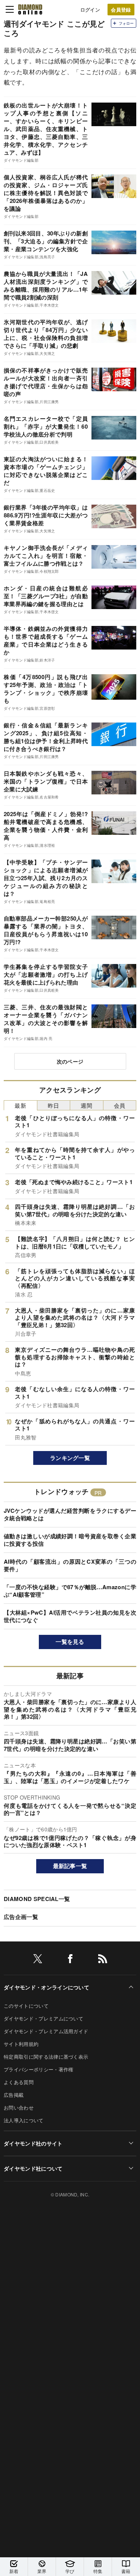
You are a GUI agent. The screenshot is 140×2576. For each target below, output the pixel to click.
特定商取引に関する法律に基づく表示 (46, 2057)
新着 (14, 2571)
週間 (86, 1105)
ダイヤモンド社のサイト (33, 2143)
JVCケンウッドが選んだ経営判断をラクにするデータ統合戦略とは (70, 1514)
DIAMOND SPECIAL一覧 (37, 1899)
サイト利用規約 (21, 2044)
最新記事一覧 (70, 1866)
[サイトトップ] (30, 9)
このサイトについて (26, 2006)
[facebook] (70, 1960)
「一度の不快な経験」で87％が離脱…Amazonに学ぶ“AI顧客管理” (70, 1591)
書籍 (126, 2571)
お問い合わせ (19, 2107)
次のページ (70, 1061)
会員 (120, 1105)
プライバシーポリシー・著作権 (38, 2069)
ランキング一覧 (70, 1458)
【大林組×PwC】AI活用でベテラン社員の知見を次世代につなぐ (70, 1616)
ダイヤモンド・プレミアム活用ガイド (46, 2031)
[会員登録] (121, 10)
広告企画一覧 (21, 1917)
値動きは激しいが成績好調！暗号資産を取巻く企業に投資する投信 (70, 1540)
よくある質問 (19, 2082)
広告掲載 (14, 2095)
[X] (38, 1960)
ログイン (90, 10)
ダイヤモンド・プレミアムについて (43, 2018)
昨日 (54, 1105)
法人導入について (24, 2120)
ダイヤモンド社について (33, 2168)
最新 (20, 1105)
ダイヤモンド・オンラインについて (46, 1987)
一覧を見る (70, 1642)
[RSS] (103, 1960)
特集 (98, 2571)
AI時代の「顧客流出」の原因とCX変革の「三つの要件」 (70, 1565)
